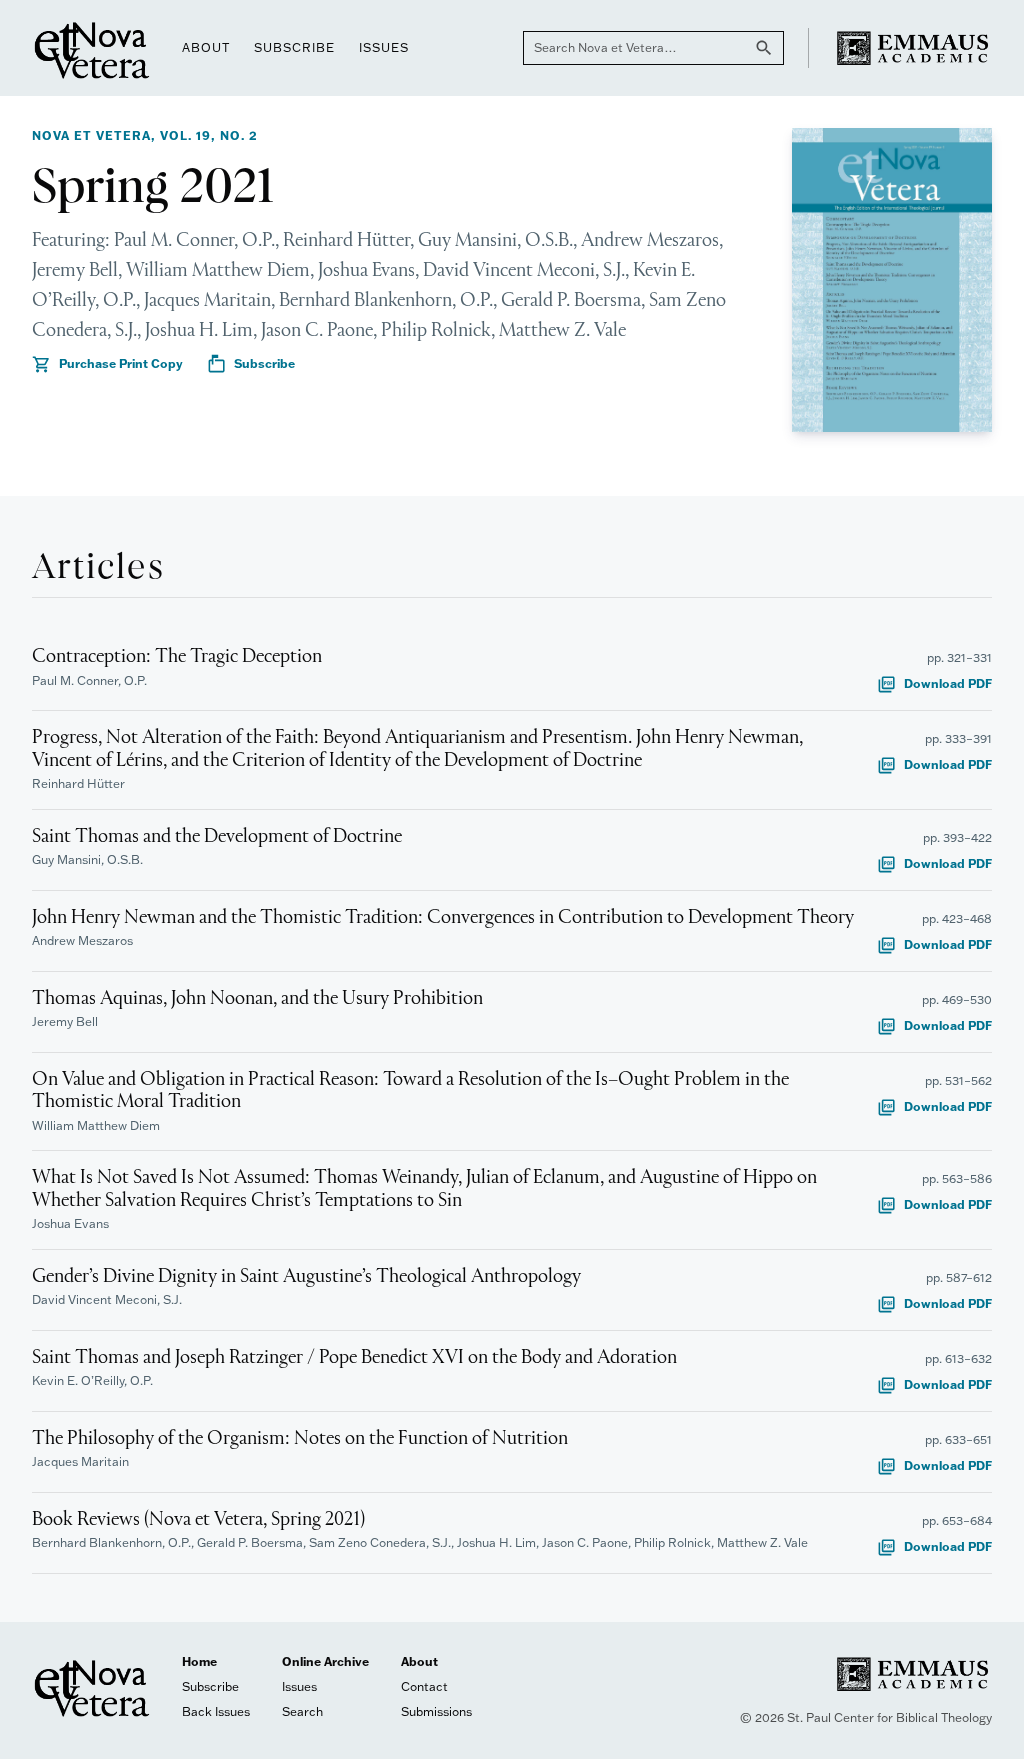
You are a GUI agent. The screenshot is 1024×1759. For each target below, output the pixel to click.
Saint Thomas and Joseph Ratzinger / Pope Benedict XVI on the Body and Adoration (354, 1358)
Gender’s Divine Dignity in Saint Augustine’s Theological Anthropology (306, 1277)
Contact (424, 1686)
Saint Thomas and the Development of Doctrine (217, 837)
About (206, 47)
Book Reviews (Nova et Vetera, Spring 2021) (198, 1520)
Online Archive (325, 1661)
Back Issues (216, 1711)
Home (199, 1661)
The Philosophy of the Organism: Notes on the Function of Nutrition (300, 1439)
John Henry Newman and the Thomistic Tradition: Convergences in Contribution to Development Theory (443, 918)
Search (302, 1711)
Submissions (436, 1711)
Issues (384, 47)
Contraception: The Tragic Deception (177, 657)
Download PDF (934, 684)
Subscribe (294, 47)
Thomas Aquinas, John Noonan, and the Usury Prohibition (257, 999)
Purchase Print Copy (107, 364)
